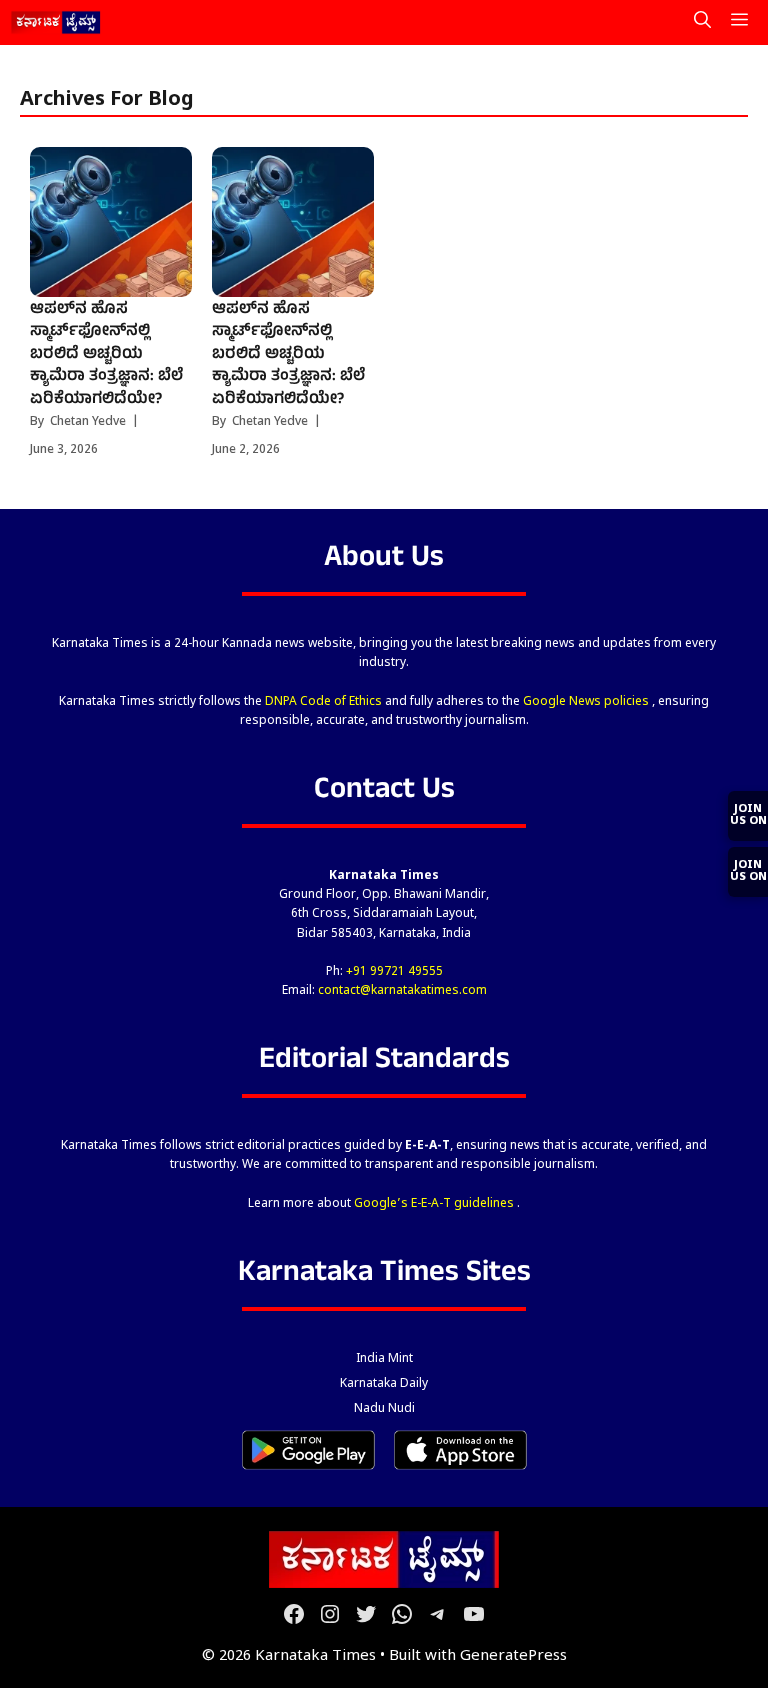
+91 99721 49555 (394, 972)
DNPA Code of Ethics (325, 702)
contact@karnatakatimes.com (402, 991)
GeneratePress (513, 1656)
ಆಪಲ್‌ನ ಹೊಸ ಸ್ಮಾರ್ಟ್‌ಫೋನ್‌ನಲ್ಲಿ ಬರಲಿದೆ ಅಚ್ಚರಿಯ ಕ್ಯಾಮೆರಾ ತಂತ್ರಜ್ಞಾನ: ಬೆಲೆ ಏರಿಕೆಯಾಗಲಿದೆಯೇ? (106, 355)
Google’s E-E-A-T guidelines (435, 1204)
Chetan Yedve (88, 422)
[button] (702, 22)
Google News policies (587, 702)
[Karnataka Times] (56, 22)
